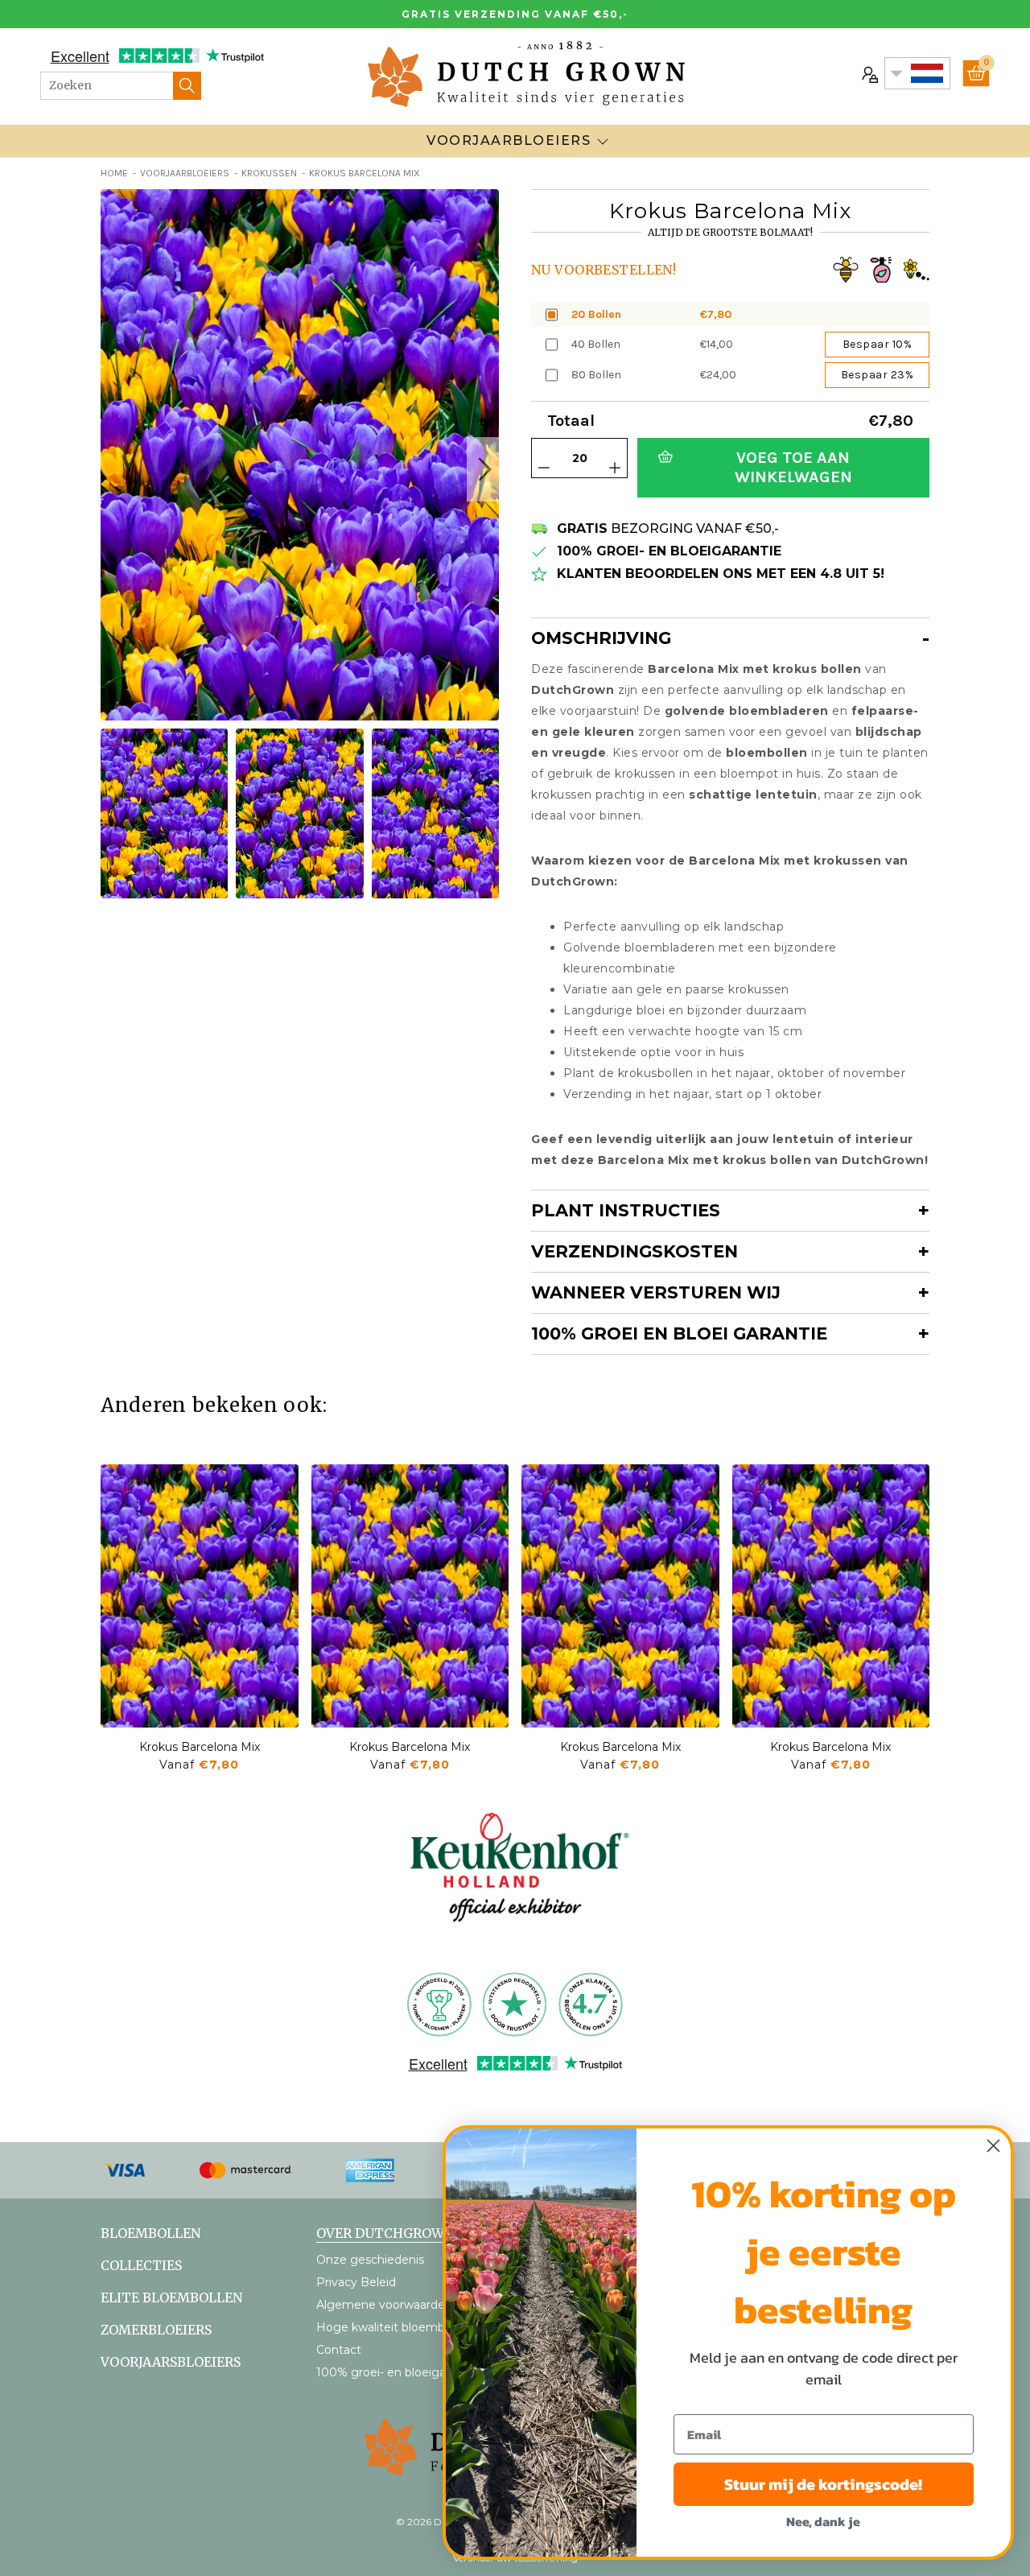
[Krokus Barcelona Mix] (200, 1596)
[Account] (868, 73)
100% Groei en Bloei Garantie (679, 1333)
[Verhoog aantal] (615, 468)
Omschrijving (601, 638)
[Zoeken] (187, 86)
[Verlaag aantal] (544, 468)
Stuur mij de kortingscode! (823, 2484)
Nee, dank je (823, 2521)
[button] (483, 469)
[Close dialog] (993, 2146)
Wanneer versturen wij (656, 1292)
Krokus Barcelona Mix (200, 1747)
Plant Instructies (626, 1210)
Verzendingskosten (634, 1251)
